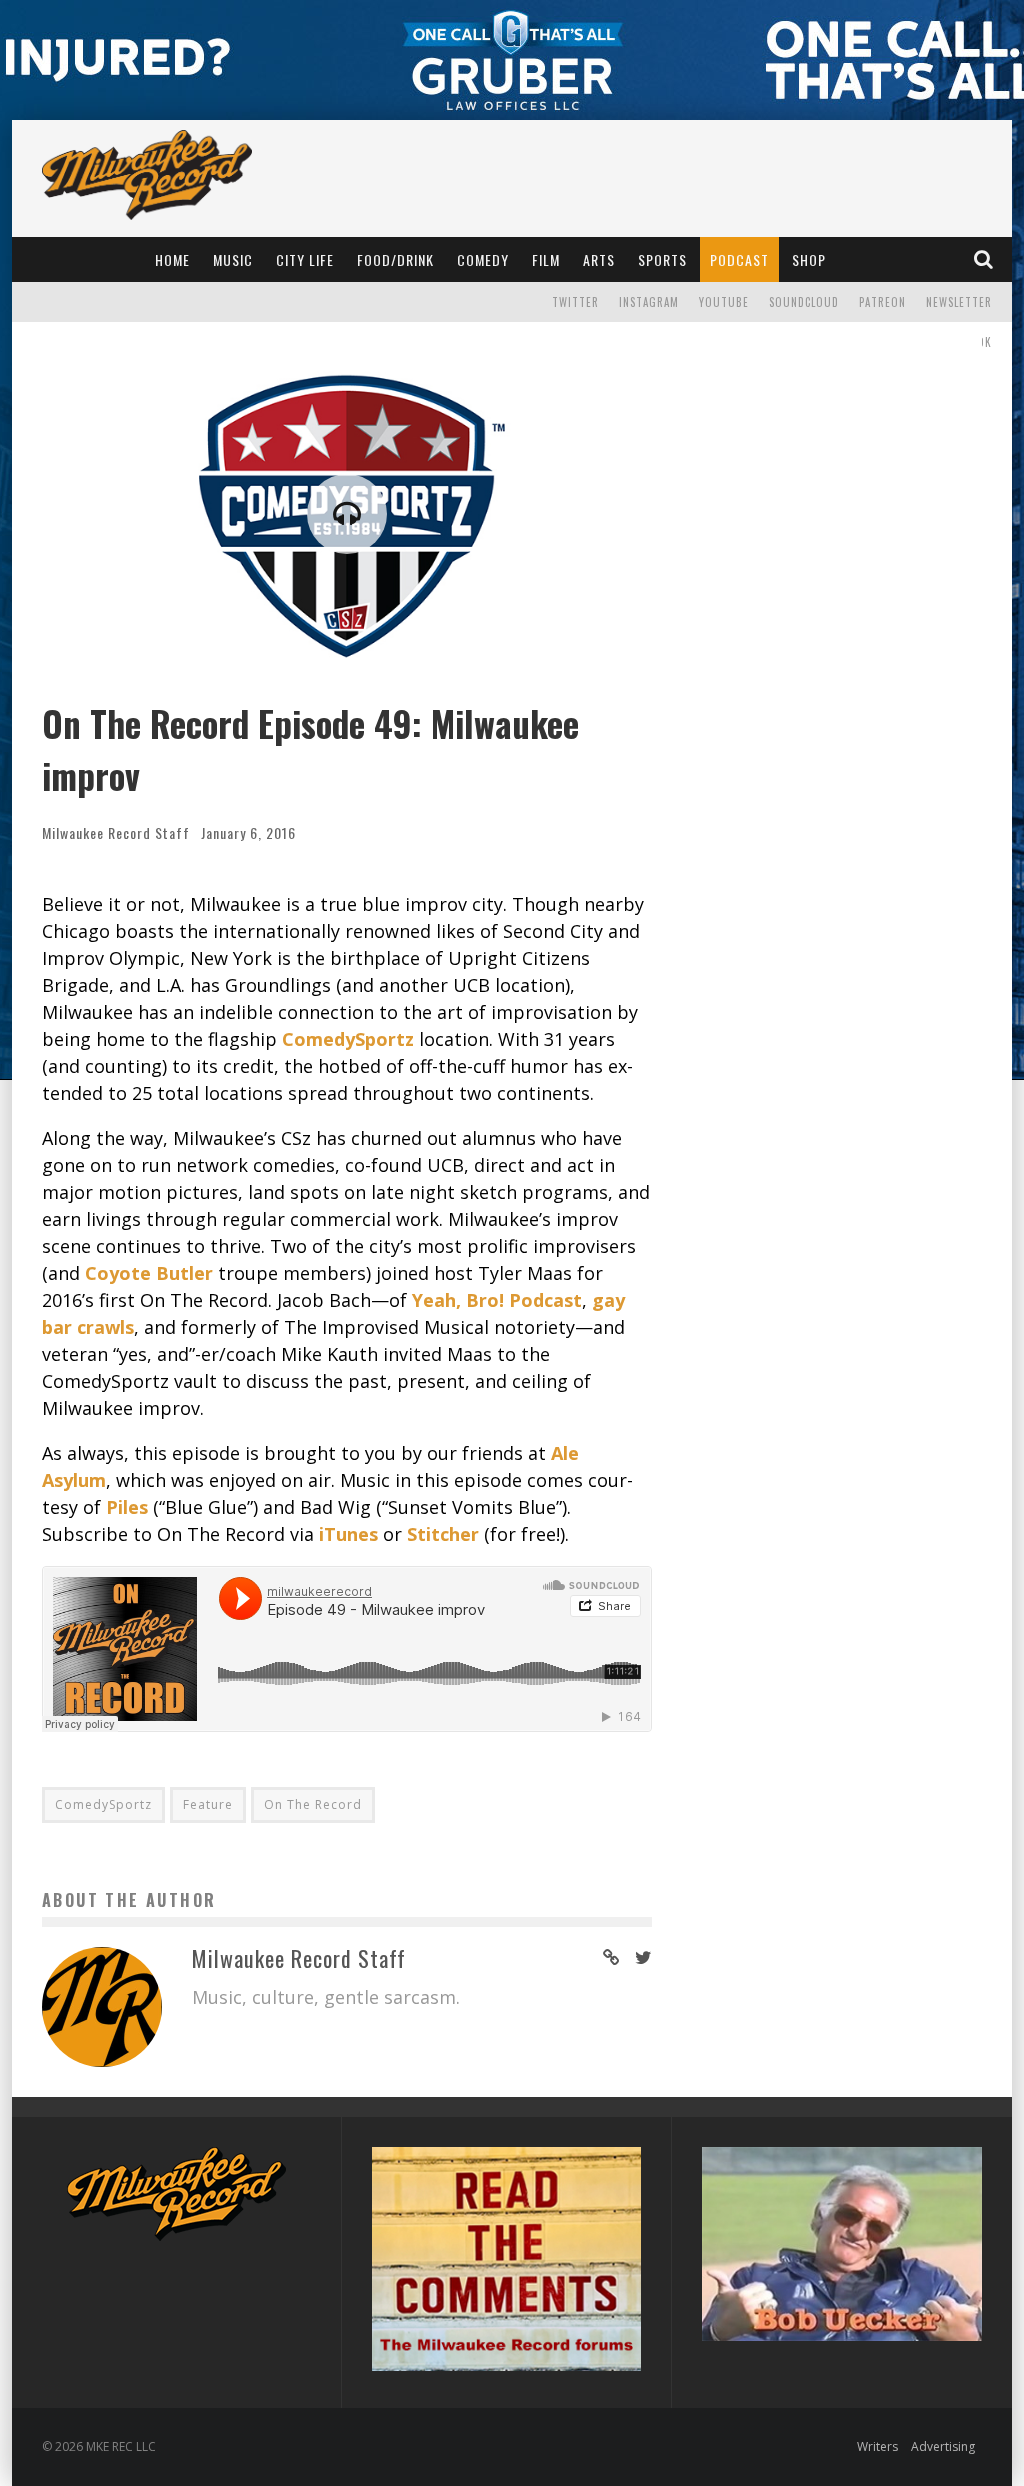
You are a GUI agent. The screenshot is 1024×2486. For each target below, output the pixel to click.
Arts (599, 259)
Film (546, 259)
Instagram (649, 302)
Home (172, 259)
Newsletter (959, 302)
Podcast (739, 259)
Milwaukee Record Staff (116, 832)
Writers (877, 2446)
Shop (809, 259)
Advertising (943, 2446)
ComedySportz (103, 1804)
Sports (662, 259)
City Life (305, 259)
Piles (127, 1507)
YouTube (724, 302)
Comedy (483, 259)
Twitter (575, 302)
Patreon (882, 302)
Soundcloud (804, 302)
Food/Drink (395, 259)
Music (233, 259)
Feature (208, 1804)
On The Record (313, 1804)
